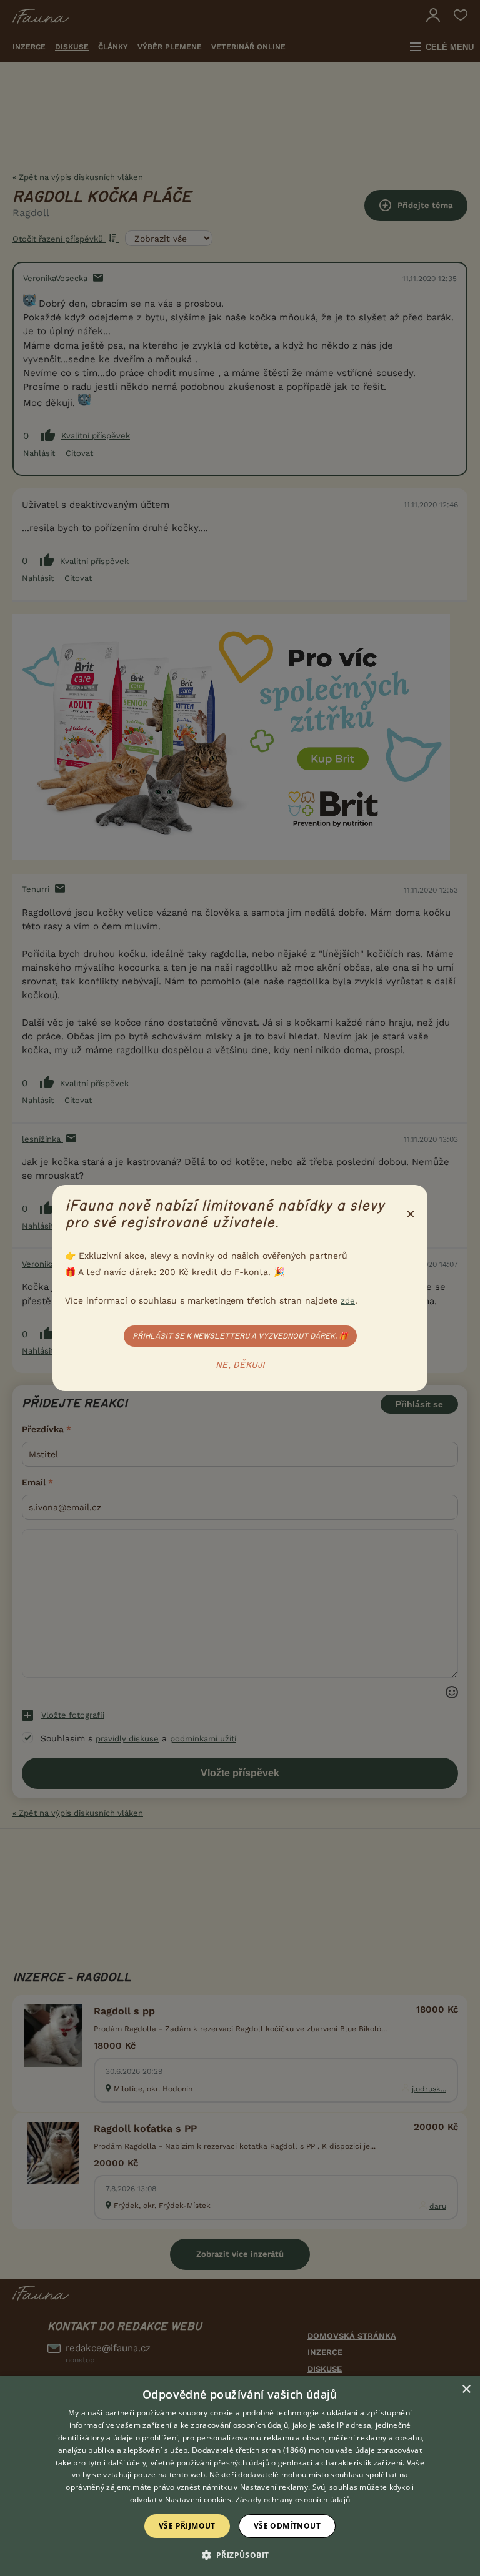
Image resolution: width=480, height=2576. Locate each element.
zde (348, 1301)
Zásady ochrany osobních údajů (293, 2499)
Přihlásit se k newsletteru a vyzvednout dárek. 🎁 (240, 1336)
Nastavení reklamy (274, 2487)
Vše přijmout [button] (187, 2526)
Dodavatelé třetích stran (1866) (249, 2450)
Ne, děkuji (240, 1365)
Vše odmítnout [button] (287, 2526)
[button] (240, 2554)
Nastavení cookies (198, 2499)
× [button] (466, 2390)
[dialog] (240, 2476)
